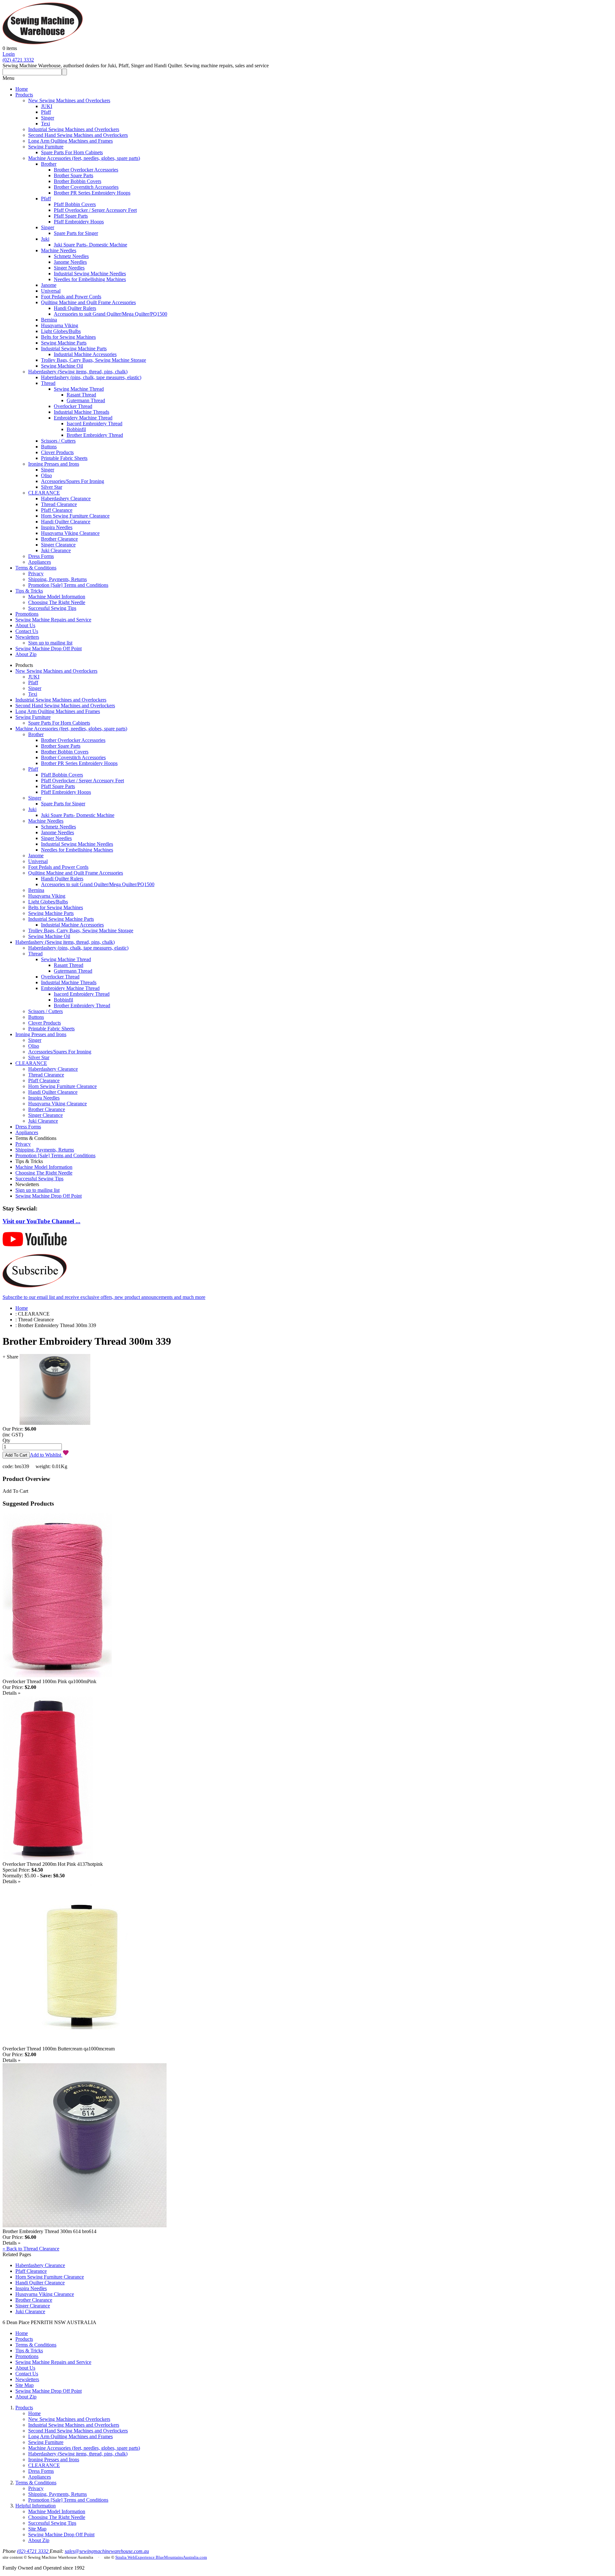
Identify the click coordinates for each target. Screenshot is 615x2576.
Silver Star (52, 487)
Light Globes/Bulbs (61, 331)
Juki (45, 239)
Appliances (40, 562)
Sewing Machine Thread (79, 389)
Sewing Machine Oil (62, 366)
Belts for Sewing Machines (68, 337)
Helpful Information (36, 2506)
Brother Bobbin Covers (78, 181)
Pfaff (46, 112)
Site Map (25, 2385)
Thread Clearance (59, 504)
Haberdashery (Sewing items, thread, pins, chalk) (78, 372)
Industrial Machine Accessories (85, 354)
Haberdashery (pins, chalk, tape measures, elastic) (91, 377)
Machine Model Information (57, 597)
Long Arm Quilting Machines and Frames (70, 141)
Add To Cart (15, 1491)
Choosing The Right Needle (57, 602)
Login (9, 54)
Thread (48, 383)
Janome (49, 285)
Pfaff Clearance (57, 510)
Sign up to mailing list (50, 643)
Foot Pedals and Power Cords (71, 297)
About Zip (26, 654)
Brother (49, 164)
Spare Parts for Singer (76, 233)
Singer (48, 118)
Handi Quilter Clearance (66, 522)
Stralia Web (125, 2557)
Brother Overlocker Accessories (86, 170)
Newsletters (27, 637)
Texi (45, 124)
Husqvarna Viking (60, 325)
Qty (6, 1440)
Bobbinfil (76, 429)
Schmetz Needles (71, 256)
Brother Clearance (59, 539)
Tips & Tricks (29, 591)
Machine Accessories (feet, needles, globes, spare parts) (84, 158)
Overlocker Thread (73, 406)
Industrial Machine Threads (82, 412)
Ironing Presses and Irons (54, 464)
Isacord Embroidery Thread (94, 424)
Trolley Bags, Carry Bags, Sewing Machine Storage (94, 360)
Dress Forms (41, 556)
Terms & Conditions (36, 568)
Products (24, 95)
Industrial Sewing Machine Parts (74, 349)
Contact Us (27, 631)
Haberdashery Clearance (66, 499)
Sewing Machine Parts (64, 343)
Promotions (27, 614)
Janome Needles (70, 262)
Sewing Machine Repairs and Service (53, 620)
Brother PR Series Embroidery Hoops (92, 193)
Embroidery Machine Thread (83, 418)
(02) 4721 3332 (18, 60)
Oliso (46, 475)
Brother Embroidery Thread (95, 435)
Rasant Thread (81, 395)
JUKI (47, 106)
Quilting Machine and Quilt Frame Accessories (88, 302)
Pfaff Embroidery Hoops (79, 222)
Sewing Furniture (46, 147)
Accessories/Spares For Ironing (73, 481)
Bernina (49, 320)
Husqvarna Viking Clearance (70, 533)
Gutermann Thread (86, 400)
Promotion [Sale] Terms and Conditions (68, 585)
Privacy (36, 573)
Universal (51, 291)
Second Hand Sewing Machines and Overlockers (78, 135)
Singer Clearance (58, 545)
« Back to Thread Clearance (31, 2249)
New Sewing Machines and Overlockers (69, 100)
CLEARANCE (44, 493)
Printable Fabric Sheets (64, 458)
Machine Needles (59, 250)
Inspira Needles (57, 527)
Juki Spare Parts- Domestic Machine (90, 245)
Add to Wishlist (46, 1455)
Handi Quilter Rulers (75, 308)
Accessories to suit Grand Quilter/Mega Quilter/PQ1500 (111, 314)
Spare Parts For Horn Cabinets (72, 152)
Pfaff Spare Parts (71, 216)
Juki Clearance (56, 550)
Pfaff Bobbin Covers (75, 204)
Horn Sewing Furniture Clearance (75, 516)
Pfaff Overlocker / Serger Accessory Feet (95, 210)
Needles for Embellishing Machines (90, 279)
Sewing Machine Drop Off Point (49, 648)
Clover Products (57, 452)
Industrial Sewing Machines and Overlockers (74, 129)
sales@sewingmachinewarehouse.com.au (107, 2551)
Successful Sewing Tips (52, 608)
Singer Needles (69, 268)
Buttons (49, 447)
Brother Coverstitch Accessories (86, 187)
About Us (25, 625)
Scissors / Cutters (58, 441)
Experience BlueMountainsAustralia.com (171, 2557)
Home (22, 89)
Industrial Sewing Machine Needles (90, 274)
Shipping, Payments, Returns (57, 579)
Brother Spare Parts (74, 175)
